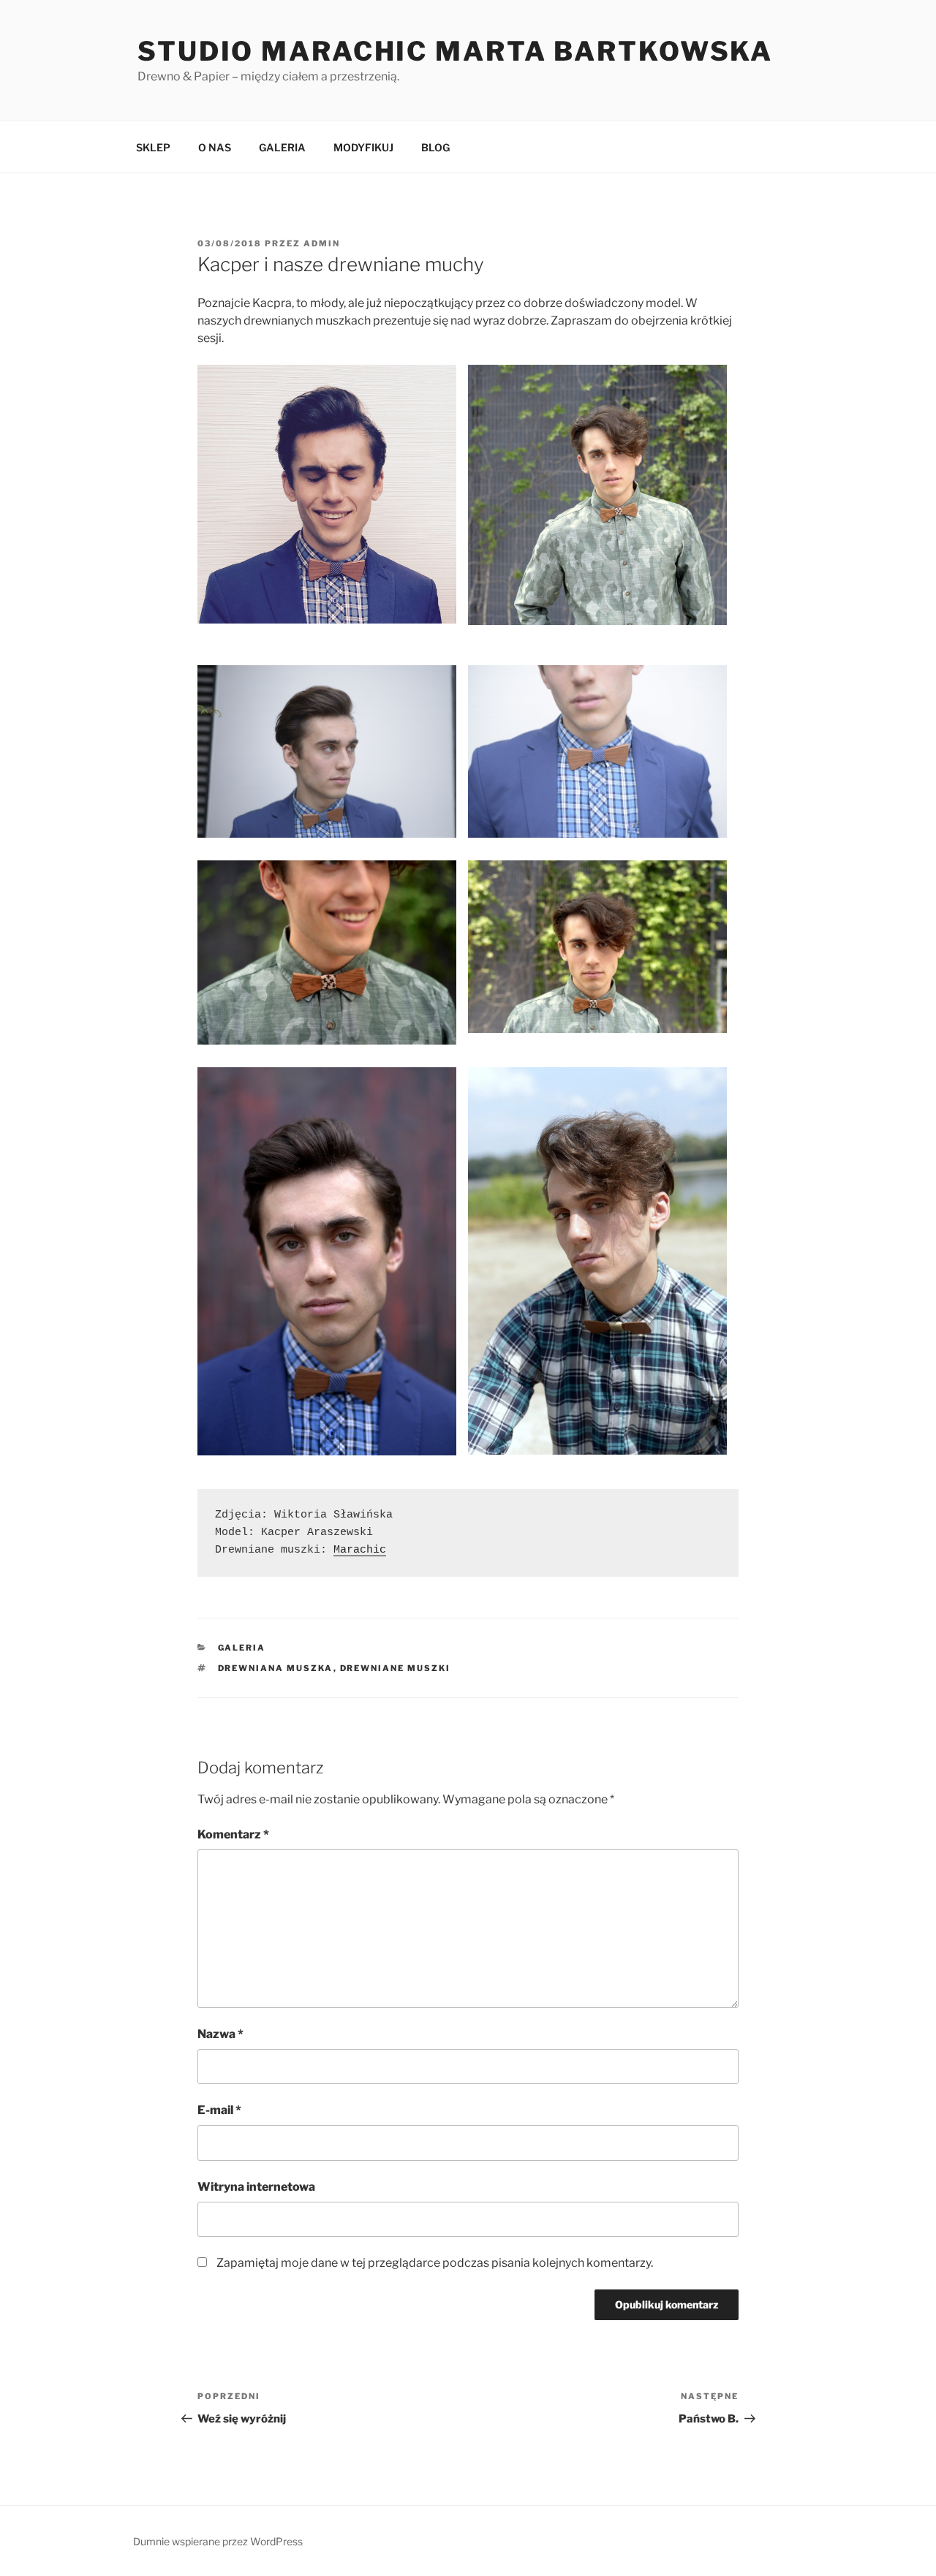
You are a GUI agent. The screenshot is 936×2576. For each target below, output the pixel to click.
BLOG (435, 147)
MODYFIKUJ (363, 147)
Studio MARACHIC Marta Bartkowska (455, 51)
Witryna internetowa (256, 2187)
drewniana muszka (276, 1668)
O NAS (215, 147)
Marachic (360, 1550)
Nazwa (220, 2034)
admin (322, 243)
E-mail (219, 2110)
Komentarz (233, 1834)
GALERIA (282, 147)
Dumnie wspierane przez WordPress (218, 2541)
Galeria (242, 1648)
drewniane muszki (396, 1668)
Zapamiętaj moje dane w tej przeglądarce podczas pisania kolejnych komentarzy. (435, 2263)
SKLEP (153, 147)
